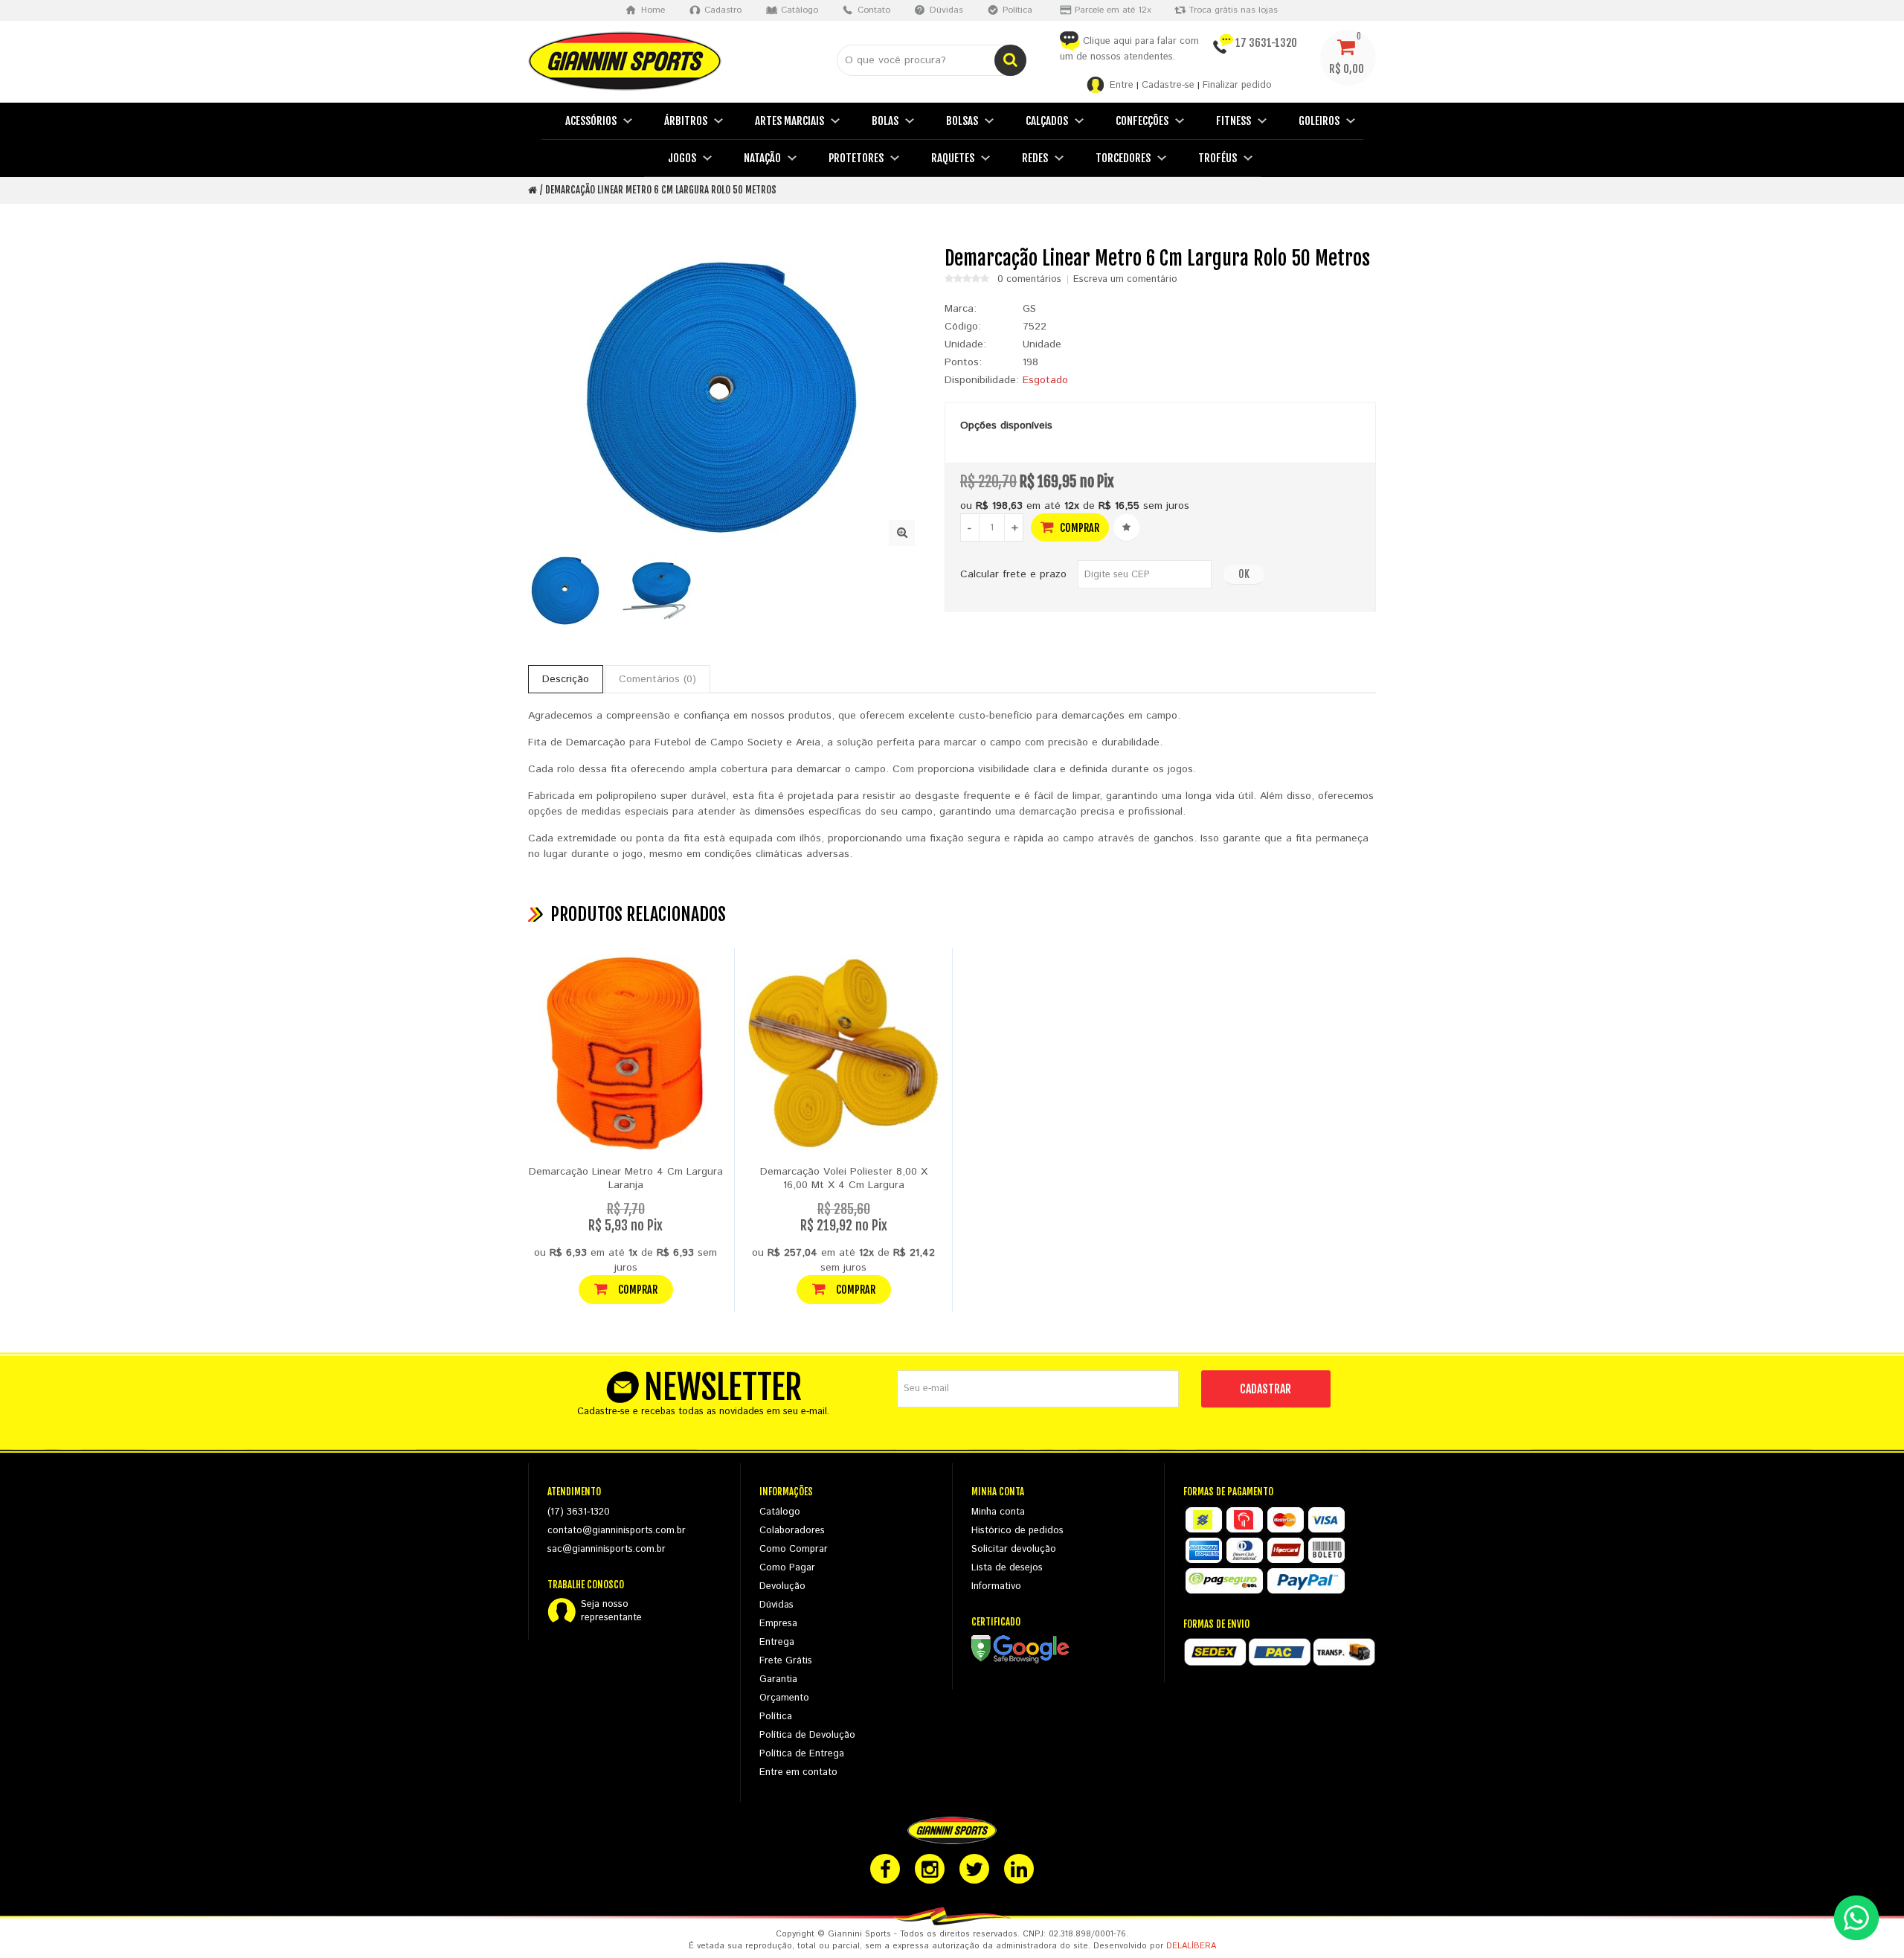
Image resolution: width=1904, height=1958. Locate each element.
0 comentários (1029, 280)
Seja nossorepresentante (611, 1611)
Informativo (996, 1586)
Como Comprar (794, 1549)
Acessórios (591, 121)
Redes (1035, 158)
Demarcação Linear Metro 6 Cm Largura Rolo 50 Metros (661, 190)
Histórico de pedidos (1017, 1531)
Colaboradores (792, 1531)
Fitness (1234, 121)
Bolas (885, 121)
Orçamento (784, 1698)
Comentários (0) (657, 679)
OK (1244, 574)
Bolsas (962, 121)
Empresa (778, 1624)
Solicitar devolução (1014, 1549)
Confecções (1142, 121)
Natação (762, 158)
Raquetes (953, 158)
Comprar (1078, 528)
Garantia (778, 1679)
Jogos (682, 158)
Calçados (1047, 121)
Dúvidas (776, 1605)
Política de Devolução (807, 1735)
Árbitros (686, 121)
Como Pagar (787, 1568)
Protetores (856, 158)
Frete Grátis (786, 1661)
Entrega (777, 1642)
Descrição (566, 679)
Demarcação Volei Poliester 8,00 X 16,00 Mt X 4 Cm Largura (844, 1178)
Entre (1122, 85)
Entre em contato (798, 1772)
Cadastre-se (1168, 85)
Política (776, 1717)
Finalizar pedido (1237, 85)
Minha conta (998, 1512)
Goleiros (1319, 121)
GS (1029, 309)
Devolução (782, 1586)
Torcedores (1123, 158)
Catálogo (780, 1512)
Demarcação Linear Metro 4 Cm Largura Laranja (626, 1178)
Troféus (1218, 158)
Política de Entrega (802, 1754)
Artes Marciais (789, 121)
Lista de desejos (1007, 1568)
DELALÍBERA (1191, 1946)
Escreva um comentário (1125, 280)
